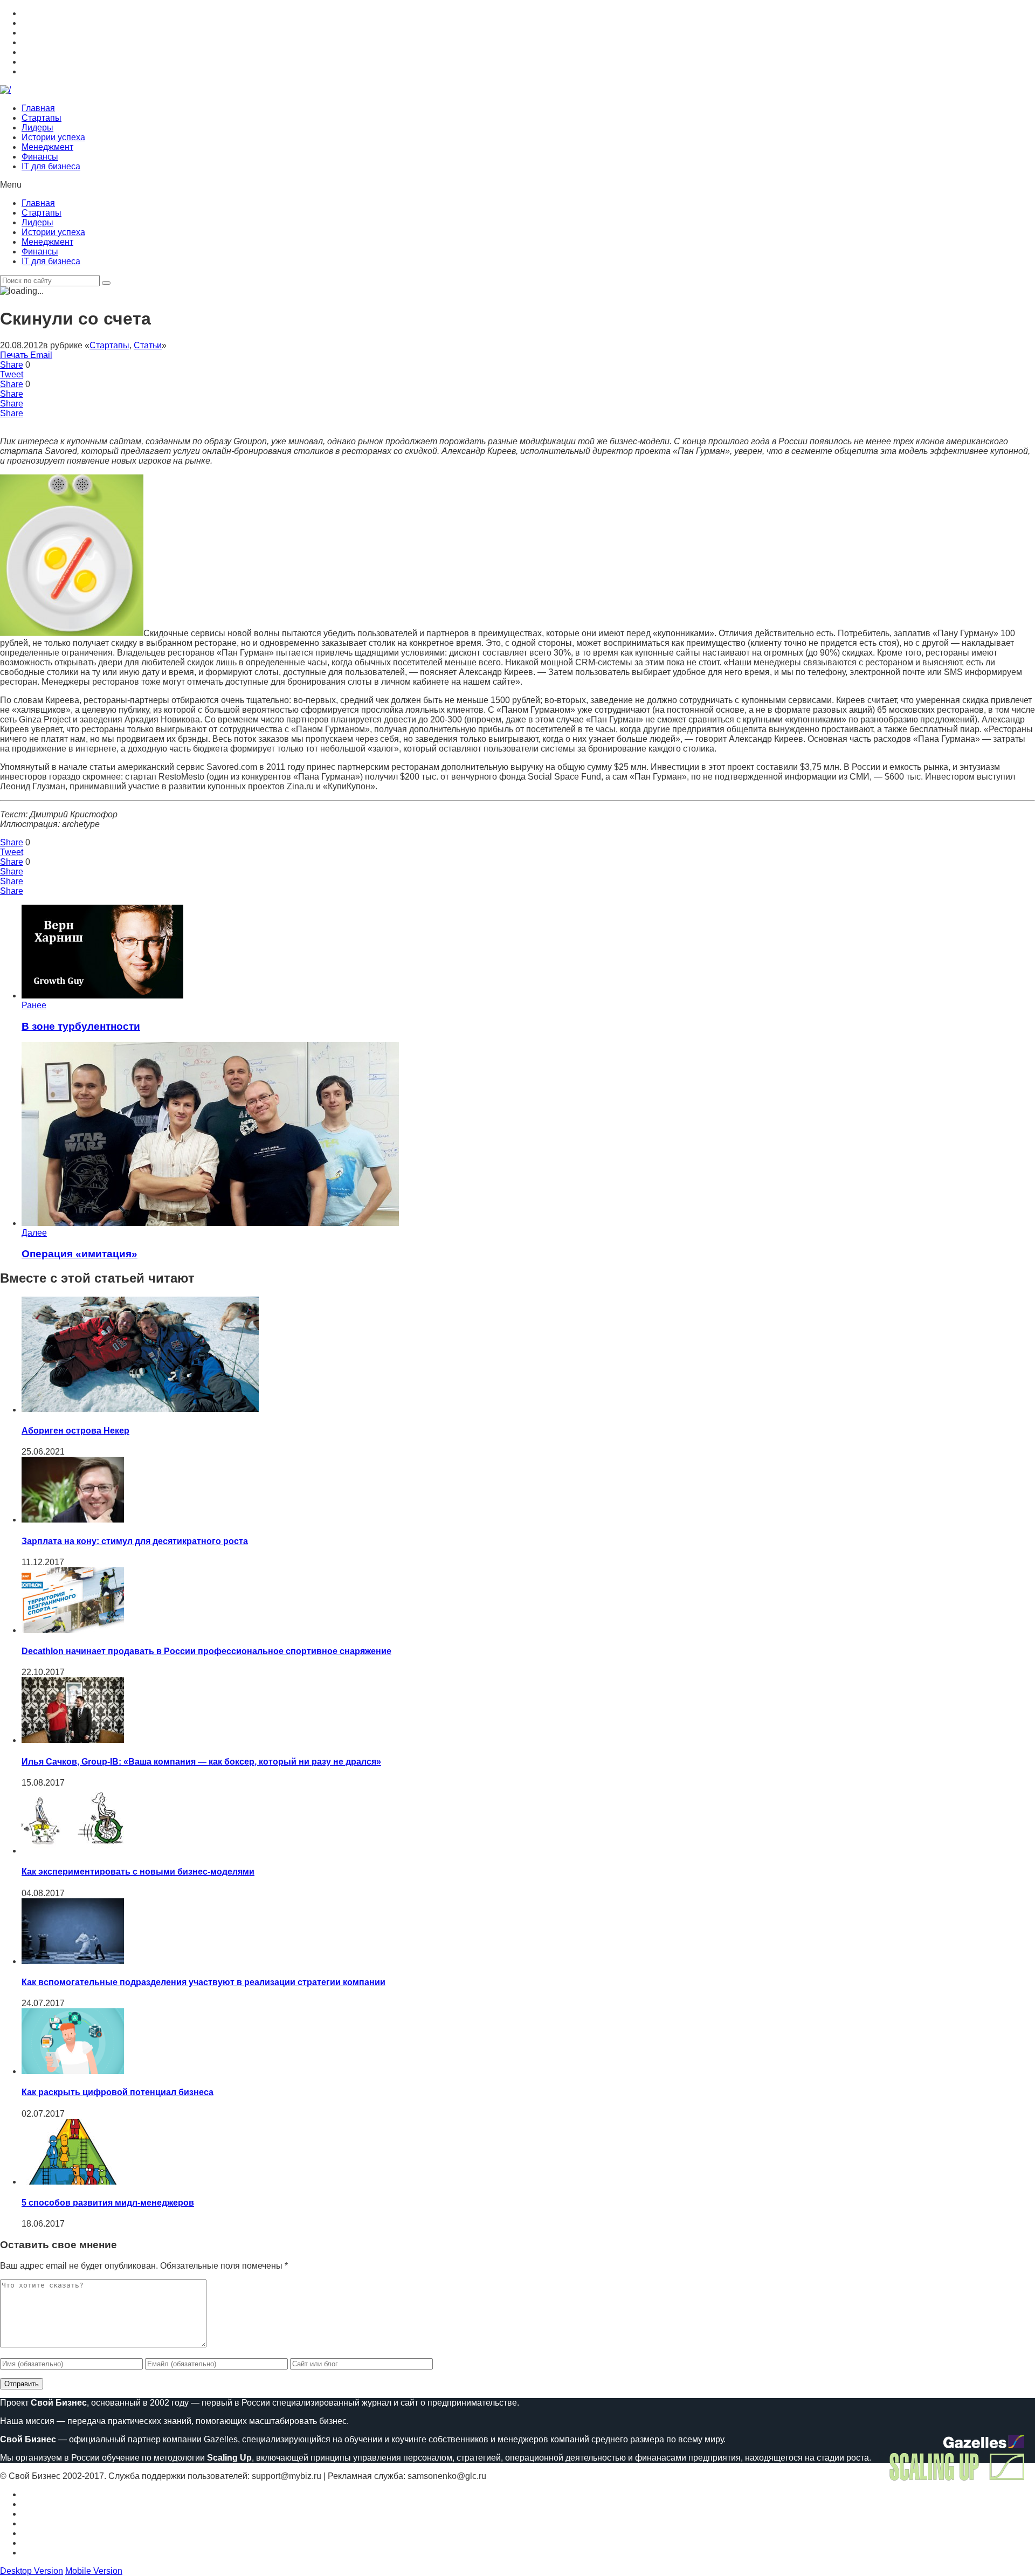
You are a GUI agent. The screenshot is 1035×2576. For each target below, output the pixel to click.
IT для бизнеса (51, 166)
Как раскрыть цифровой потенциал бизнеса (118, 2092)
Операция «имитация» (80, 1254)
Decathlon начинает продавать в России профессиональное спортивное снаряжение (206, 1651)
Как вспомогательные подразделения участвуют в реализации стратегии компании (203, 1982)
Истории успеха (53, 137)
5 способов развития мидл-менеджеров (108, 2203)
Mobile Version (94, 2571)
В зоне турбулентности (81, 1026)
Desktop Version (32, 2571)
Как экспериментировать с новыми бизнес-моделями (138, 1872)
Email (41, 355)
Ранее (34, 1005)
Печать (14, 355)
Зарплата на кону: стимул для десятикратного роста (135, 1541)
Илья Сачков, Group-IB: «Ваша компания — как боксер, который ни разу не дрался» (201, 1762)
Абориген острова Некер (75, 1431)
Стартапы (42, 118)
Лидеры (37, 128)
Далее (34, 1233)
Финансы (40, 157)
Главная (38, 108)
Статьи (148, 345)
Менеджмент (47, 147)
